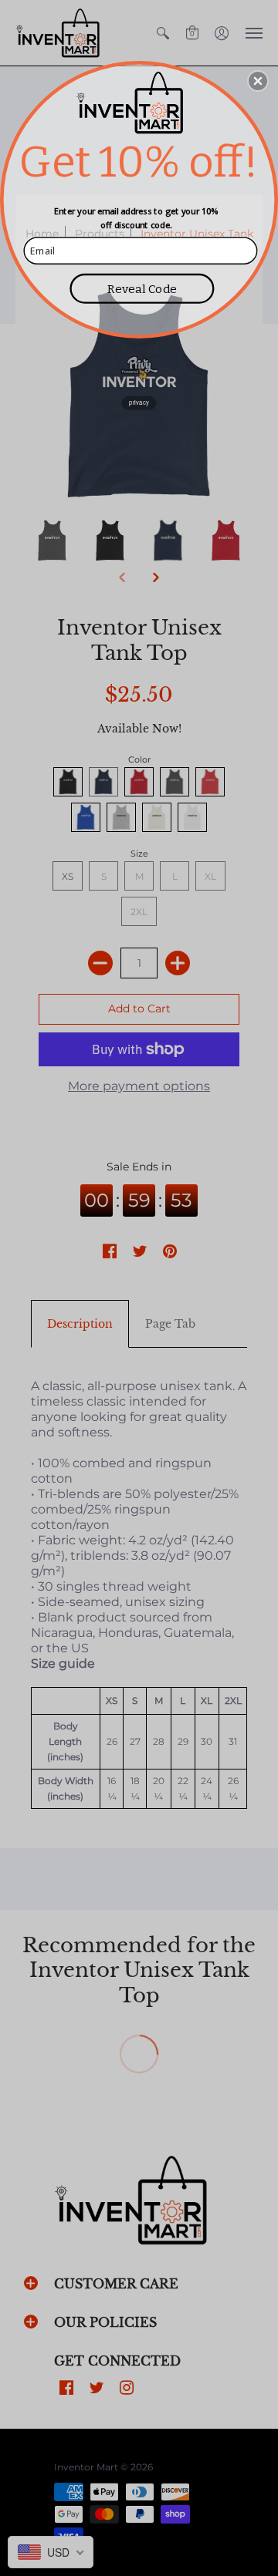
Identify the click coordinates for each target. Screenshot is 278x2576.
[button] (258, 81)
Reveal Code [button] (142, 289)
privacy (139, 403)
